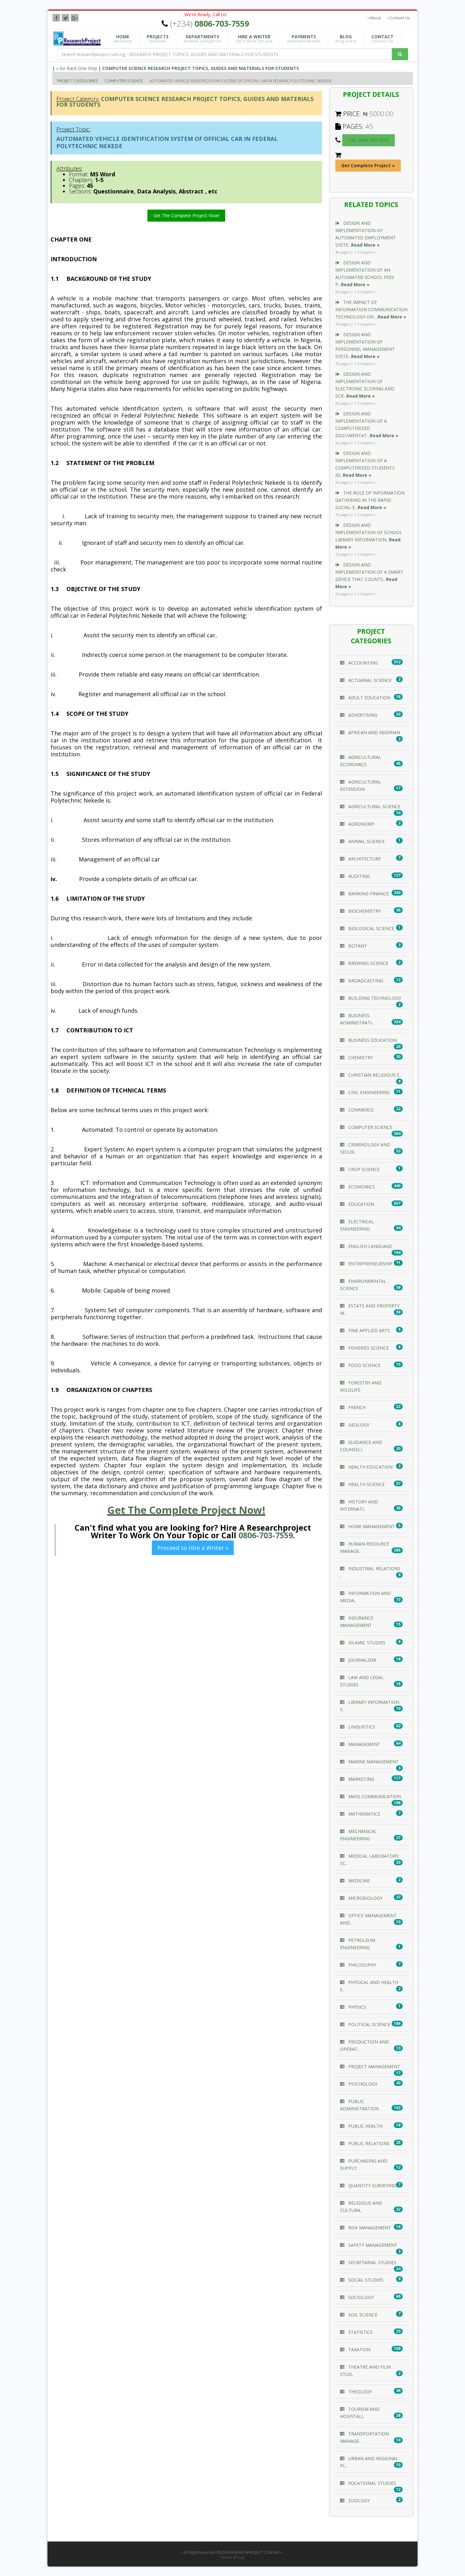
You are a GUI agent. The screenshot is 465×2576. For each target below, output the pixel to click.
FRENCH (356, 1407)
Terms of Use (232, 2558)
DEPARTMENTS (202, 39)
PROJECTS (158, 39)
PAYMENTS (304, 39)
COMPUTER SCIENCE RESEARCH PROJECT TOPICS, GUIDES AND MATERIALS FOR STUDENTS (201, 68)
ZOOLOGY (358, 2500)
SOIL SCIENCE (362, 2315)
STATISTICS (360, 2332)
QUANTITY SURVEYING (372, 2186)
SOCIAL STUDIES (365, 2280)
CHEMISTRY (360, 1058)
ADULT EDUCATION (369, 698)
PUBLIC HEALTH (365, 2126)
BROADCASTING (365, 981)
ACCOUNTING (362, 663)
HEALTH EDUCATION (370, 1467)
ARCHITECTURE (364, 859)
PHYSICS (356, 2007)
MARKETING (361, 1779)
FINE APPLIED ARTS (369, 1330)
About (375, 18)
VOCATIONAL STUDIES (372, 2483)
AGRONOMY (361, 824)
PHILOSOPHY (362, 1965)
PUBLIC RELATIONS (368, 2143)
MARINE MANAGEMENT (373, 1762)
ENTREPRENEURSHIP (370, 1264)
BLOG (346, 39)
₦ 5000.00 (378, 114)
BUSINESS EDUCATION (372, 1040)
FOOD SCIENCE (364, 1365)
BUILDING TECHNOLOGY (374, 998)
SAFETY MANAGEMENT (372, 2245)
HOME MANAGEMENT (371, 1526)
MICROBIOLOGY (365, 1898)
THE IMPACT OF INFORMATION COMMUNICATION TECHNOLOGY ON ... (371, 309)
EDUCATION (361, 1204)
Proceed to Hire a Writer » (193, 1548)
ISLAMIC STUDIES (366, 1643)
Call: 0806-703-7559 (369, 140)
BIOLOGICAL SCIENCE (371, 928)
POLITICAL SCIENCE (369, 2024)
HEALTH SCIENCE (366, 1484)
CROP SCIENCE (363, 1169)
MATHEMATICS (364, 1814)
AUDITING (358, 876)
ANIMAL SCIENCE (366, 841)
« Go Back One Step (77, 68)
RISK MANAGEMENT (369, 2228)
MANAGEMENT (364, 1744)
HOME (123, 39)
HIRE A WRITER (254, 39)
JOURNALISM (361, 1660)
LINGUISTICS (361, 1727)
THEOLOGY (360, 2392)
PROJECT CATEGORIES (77, 81)
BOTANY (357, 946)
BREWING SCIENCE (368, 963)
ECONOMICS (361, 1187)
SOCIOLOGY (360, 2297)
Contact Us (399, 18)
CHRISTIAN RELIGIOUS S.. (374, 1075)
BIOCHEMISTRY (364, 911)
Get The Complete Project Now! (186, 215)
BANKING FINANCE (368, 894)
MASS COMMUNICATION (374, 1796)
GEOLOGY (358, 1425)
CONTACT (382, 39)
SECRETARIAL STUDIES (372, 2262)
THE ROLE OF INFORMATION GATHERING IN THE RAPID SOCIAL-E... (370, 500)
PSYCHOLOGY (362, 2084)
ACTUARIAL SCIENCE (369, 680)
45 (369, 126)
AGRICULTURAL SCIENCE (374, 806)
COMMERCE (360, 1110)
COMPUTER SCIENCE (124, 81)
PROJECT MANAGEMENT (374, 2066)
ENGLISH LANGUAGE (369, 1246)
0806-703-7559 (266, 1535)
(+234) (210, 23)
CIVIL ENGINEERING (368, 1092)
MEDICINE (358, 1881)
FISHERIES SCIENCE (368, 1348)
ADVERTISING (362, 715)
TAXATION (359, 2349)
